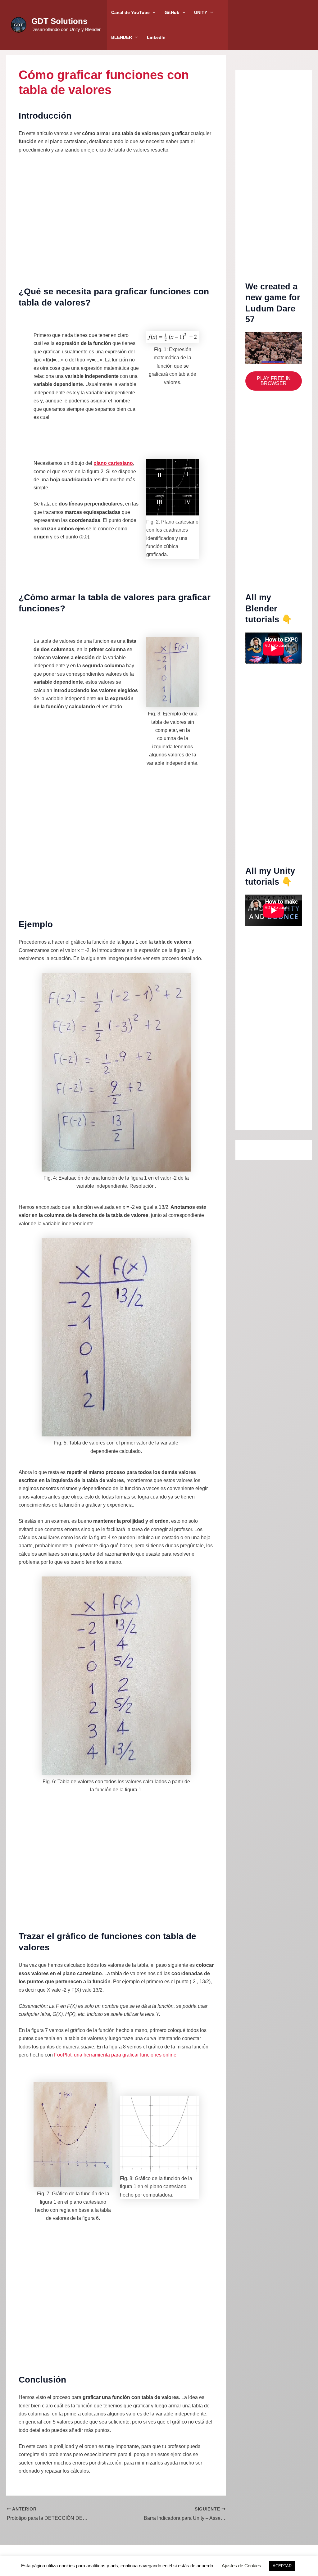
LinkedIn (156, 37)
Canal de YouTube (130, 12)
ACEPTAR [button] (282, 2566)
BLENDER (122, 37)
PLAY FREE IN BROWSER (274, 381)
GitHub (172, 12)
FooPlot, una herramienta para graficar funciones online (115, 2055)
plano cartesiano (113, 463)
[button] (153, 12)
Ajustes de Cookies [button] (241, 2566)
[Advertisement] (116, 214)
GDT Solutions (59, 21)
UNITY (201, 12)
